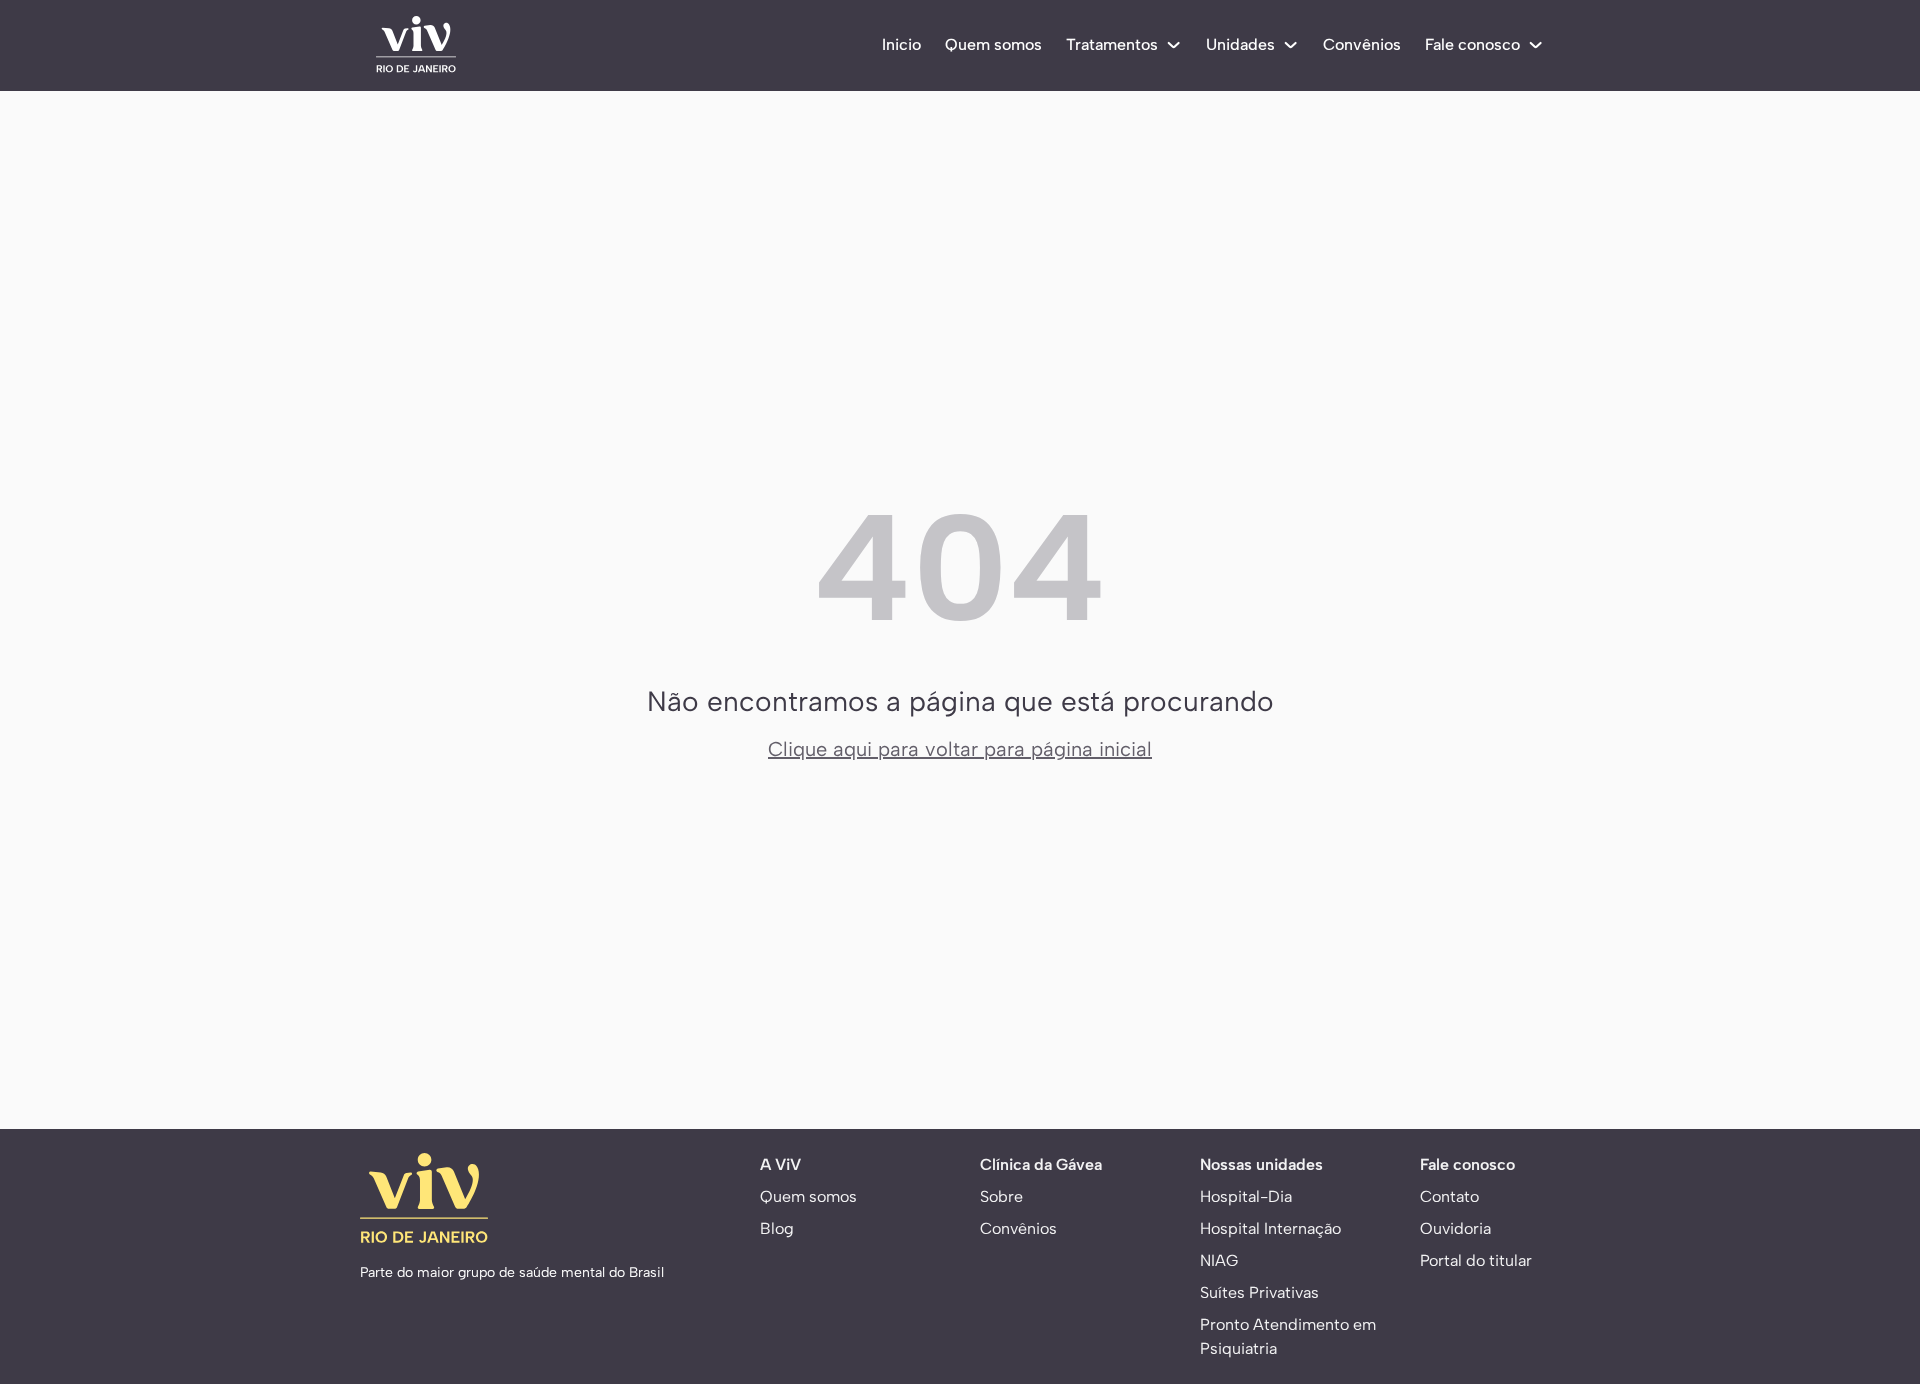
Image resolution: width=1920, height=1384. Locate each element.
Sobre (1001, 1196)
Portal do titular (1476, 1260)
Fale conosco (1472, 44)
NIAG (1219, 1260)
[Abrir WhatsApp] (1870, 1273)
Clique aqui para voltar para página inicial (960, 749)
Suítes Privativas (1259, 1292)
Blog (777, 1228)
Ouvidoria (1455, 1228)
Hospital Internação (1270, 1228)
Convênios (1362, 44)
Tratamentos (1112, 44)
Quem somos (993, 44)
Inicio (901, 44)
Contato (1449, 1196)
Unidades (1240, 44)
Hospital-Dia (1246, 1196)
